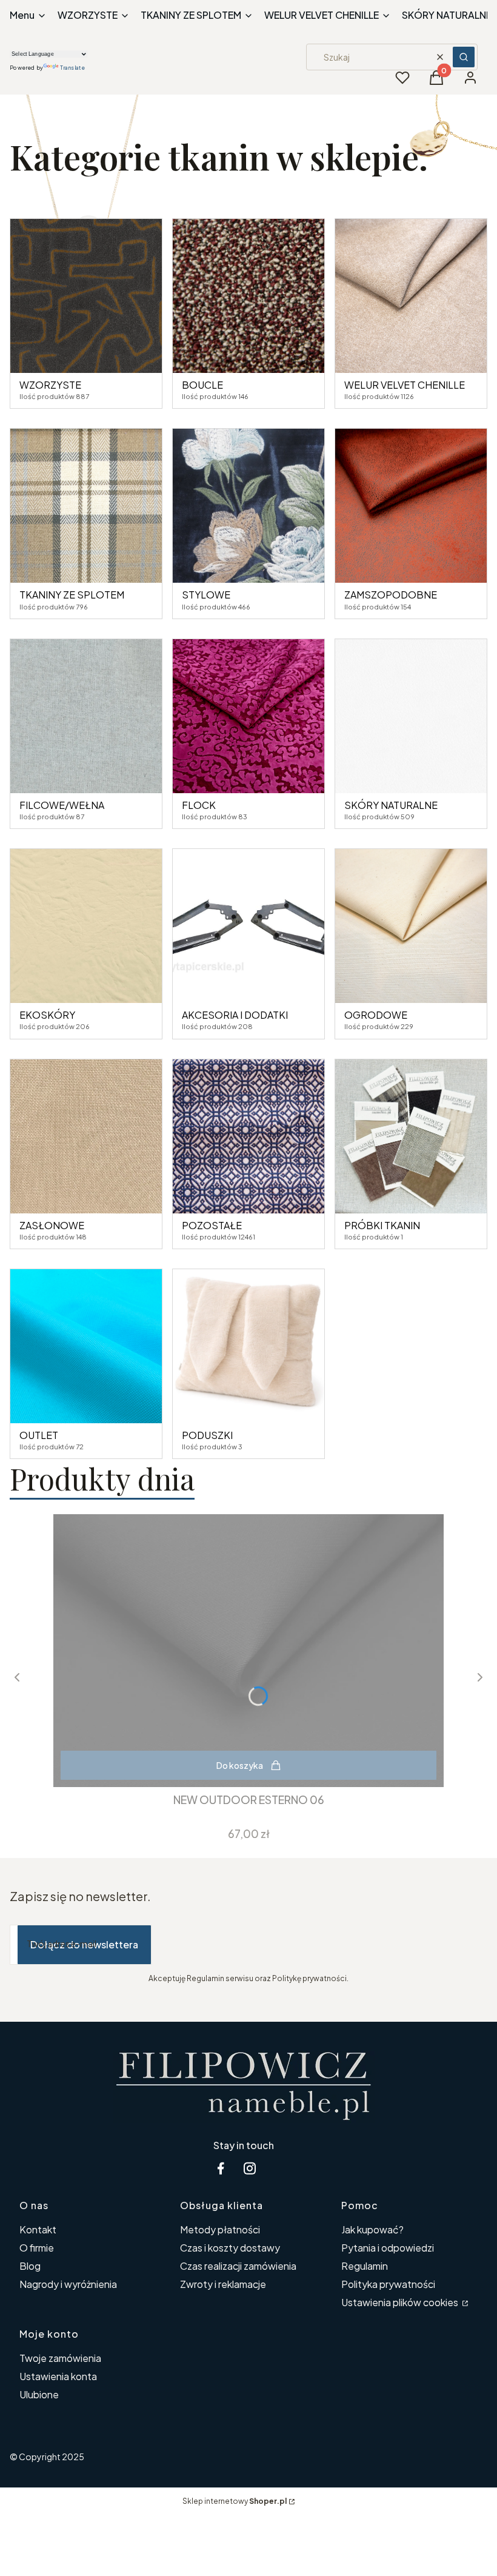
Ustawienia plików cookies (401, 2302)
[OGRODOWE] (411, 926)
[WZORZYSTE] (86, 296)
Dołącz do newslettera (84, 1944)
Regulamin (365, 2266)
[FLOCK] (248, 716)
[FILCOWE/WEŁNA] (86, 716)
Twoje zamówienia (60, 2358)
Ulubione (39, 2394)
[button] (464, 57)
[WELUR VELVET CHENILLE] (411, 296)
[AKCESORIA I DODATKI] (248, 926)
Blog (30, 2266)
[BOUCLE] (248, 296)
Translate (72, 68)
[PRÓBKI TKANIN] (411, 1136)
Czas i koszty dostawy (230, 2248)
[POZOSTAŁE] (248, 1136)
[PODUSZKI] (248, 1346)
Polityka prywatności (388, 2284)
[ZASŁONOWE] (86, 1136)
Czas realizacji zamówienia (238, 2266)
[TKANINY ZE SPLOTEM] (86, 506)
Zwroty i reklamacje (223, 2284)
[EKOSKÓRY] (86, 926)
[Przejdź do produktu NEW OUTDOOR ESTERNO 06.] (248, 1651)
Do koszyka (240, 1765)
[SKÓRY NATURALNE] (411, 716)
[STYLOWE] (248, 506)
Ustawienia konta (58, 2376)
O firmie (37, 2248)
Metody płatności (220, 2229)
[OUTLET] (86, 1346)
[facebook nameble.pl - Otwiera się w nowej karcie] (221, 2168)
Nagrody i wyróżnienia (68, 2284)
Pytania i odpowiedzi (388, 2248)
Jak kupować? (372, 2229)
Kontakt (38, 2229)
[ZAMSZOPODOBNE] (411, 506)
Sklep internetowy (235, 2501)
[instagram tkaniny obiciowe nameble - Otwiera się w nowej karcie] (250, 2168)
